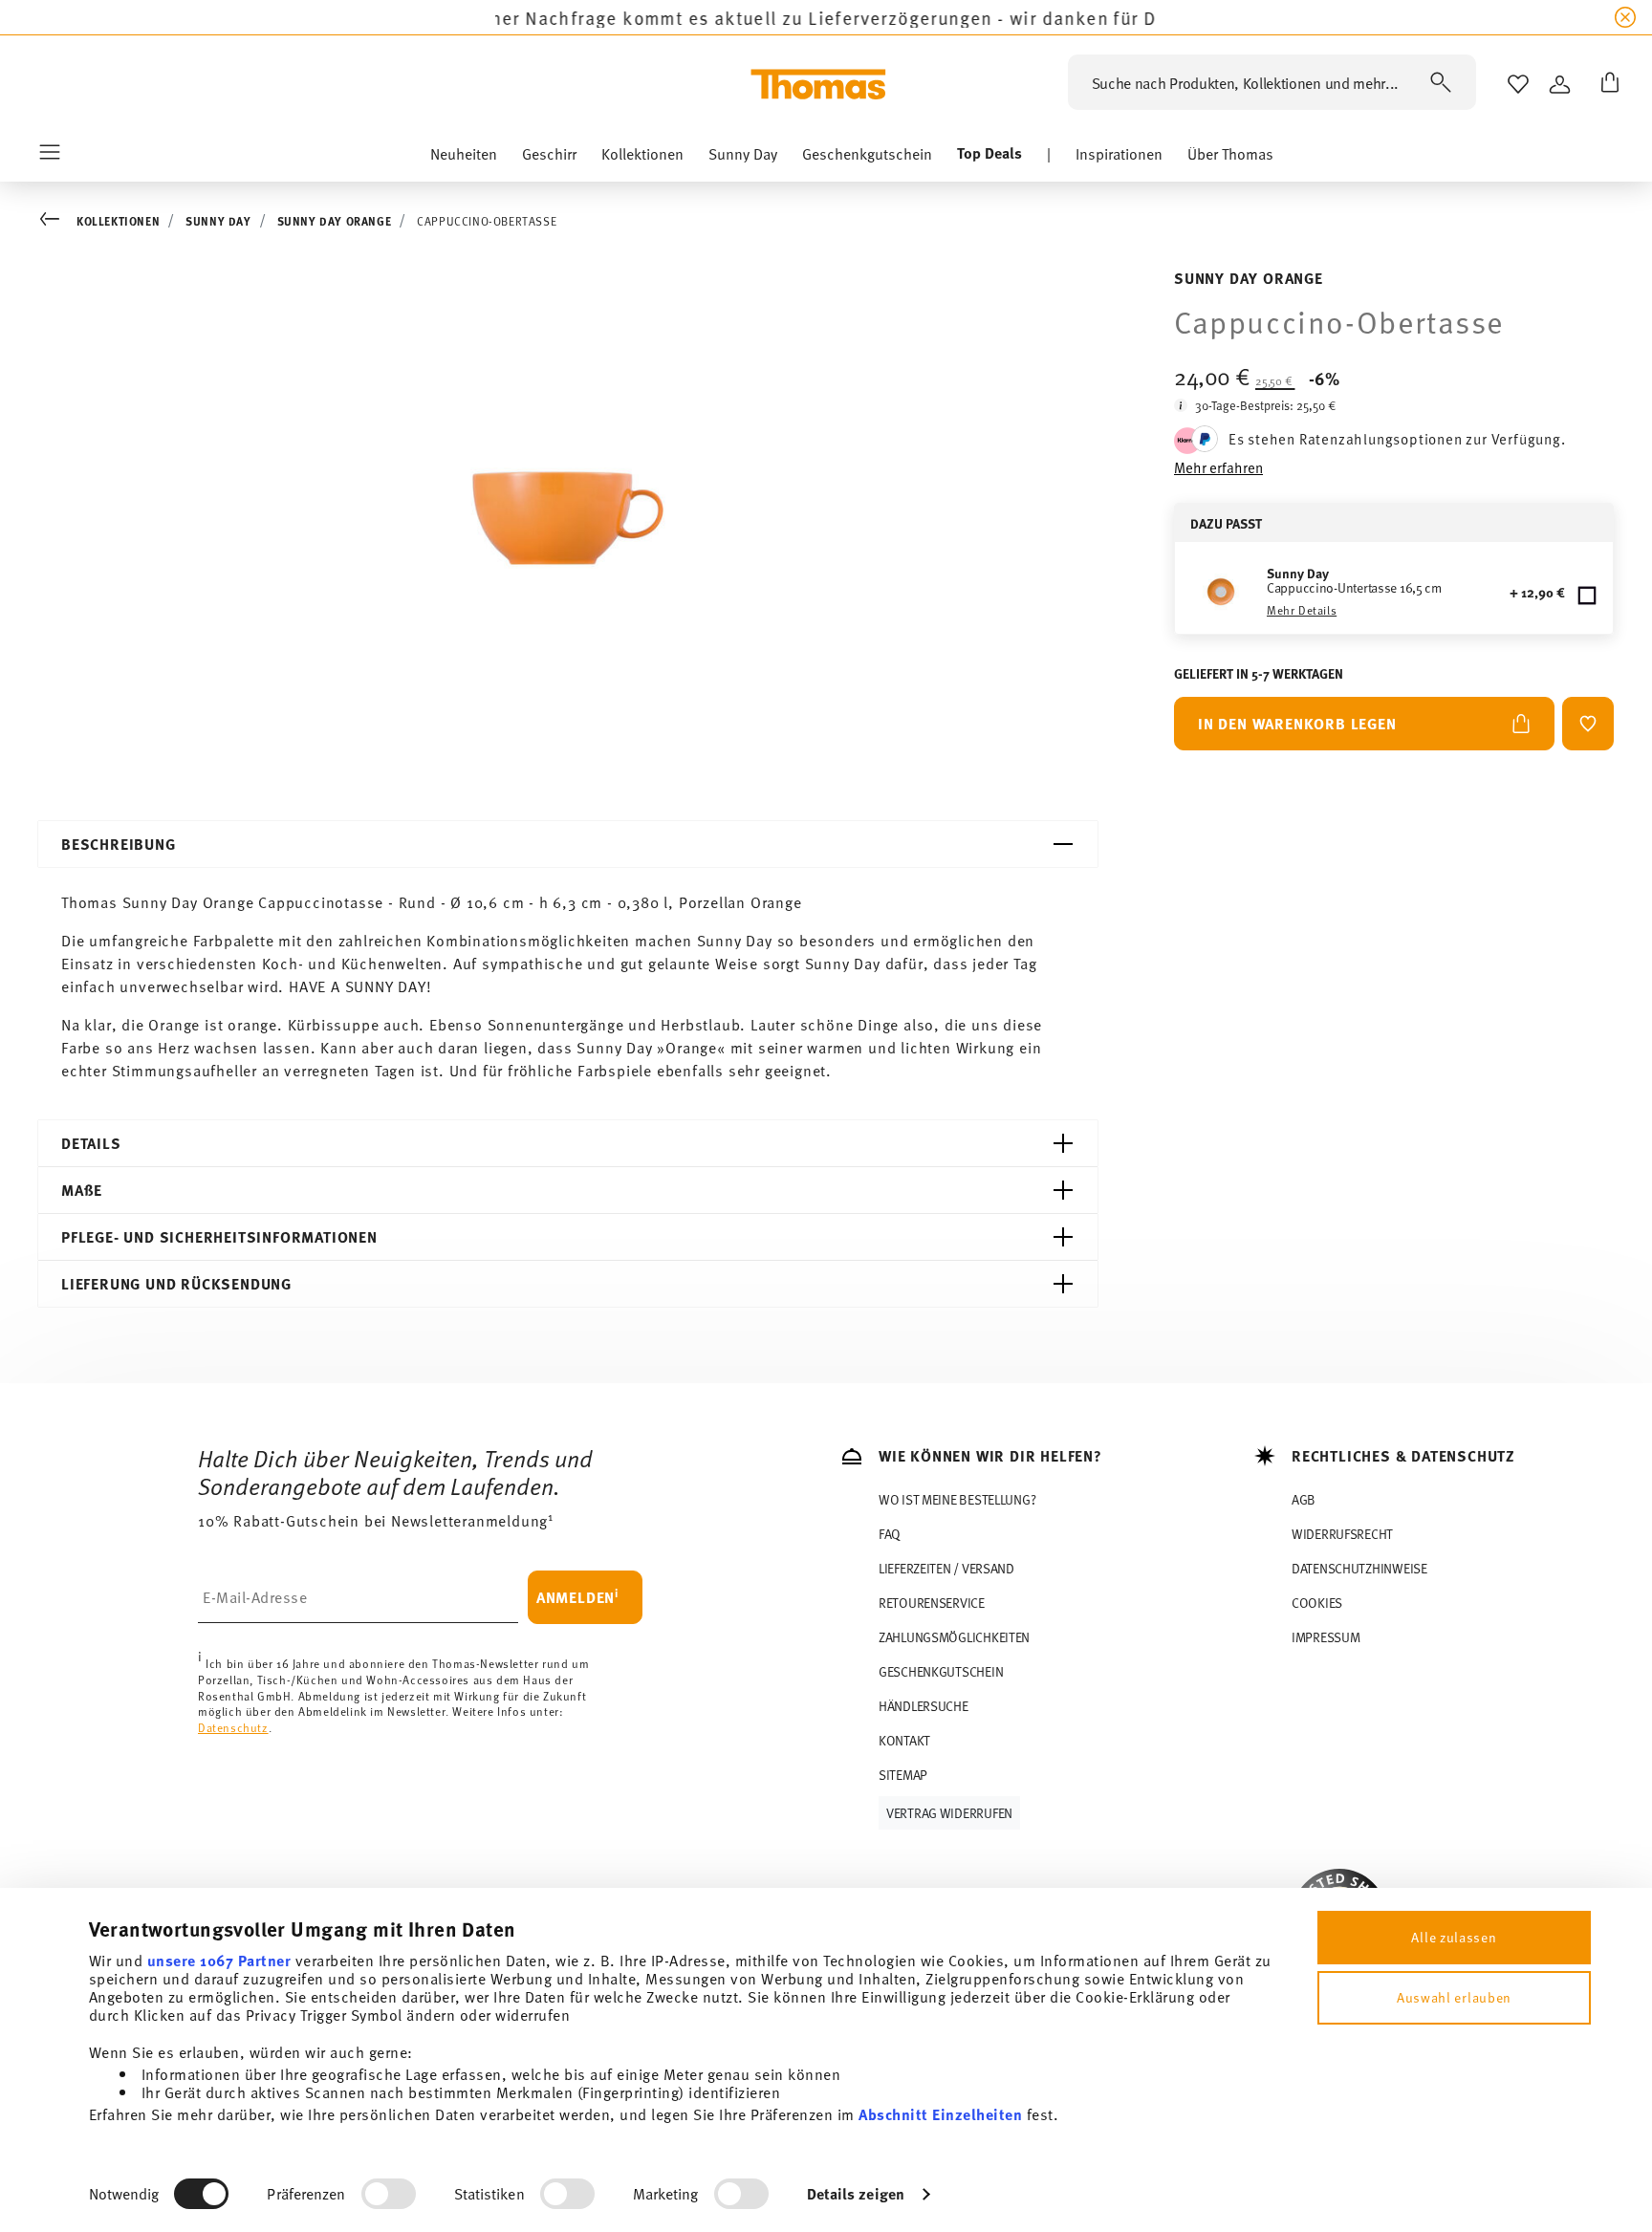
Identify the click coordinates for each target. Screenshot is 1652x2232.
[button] (464, 158)
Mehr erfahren (1218, 467)
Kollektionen (118, 221)
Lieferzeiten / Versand (946, 1568)
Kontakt (904, 1740)
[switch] (389, 2194)
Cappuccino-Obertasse (487, 221)
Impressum (1326, 1637)
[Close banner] (1625, 17)
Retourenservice (932, 1603)
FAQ (890, 1534)
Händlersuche (924, 1706)
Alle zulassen (1454, 1937)
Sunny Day (218, 221)
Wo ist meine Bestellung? (957, 1499)
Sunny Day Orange (335, 221)
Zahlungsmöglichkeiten (954, 1637)
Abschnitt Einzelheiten (940, 2114)
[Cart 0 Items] (1606, 84)
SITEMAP (903, 1775)
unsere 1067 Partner (219, 1960)
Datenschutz (233, 1727)
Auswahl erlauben (1454, 1997)
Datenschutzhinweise (1359, 1568)
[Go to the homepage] (818, 84)
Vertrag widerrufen (949, 1813)
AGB (1304, 1499)
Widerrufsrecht (1342, 1534)
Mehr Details (1302, 610)
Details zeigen (856, 2193)
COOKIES (1317, 1603)
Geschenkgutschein (941, 1671)
